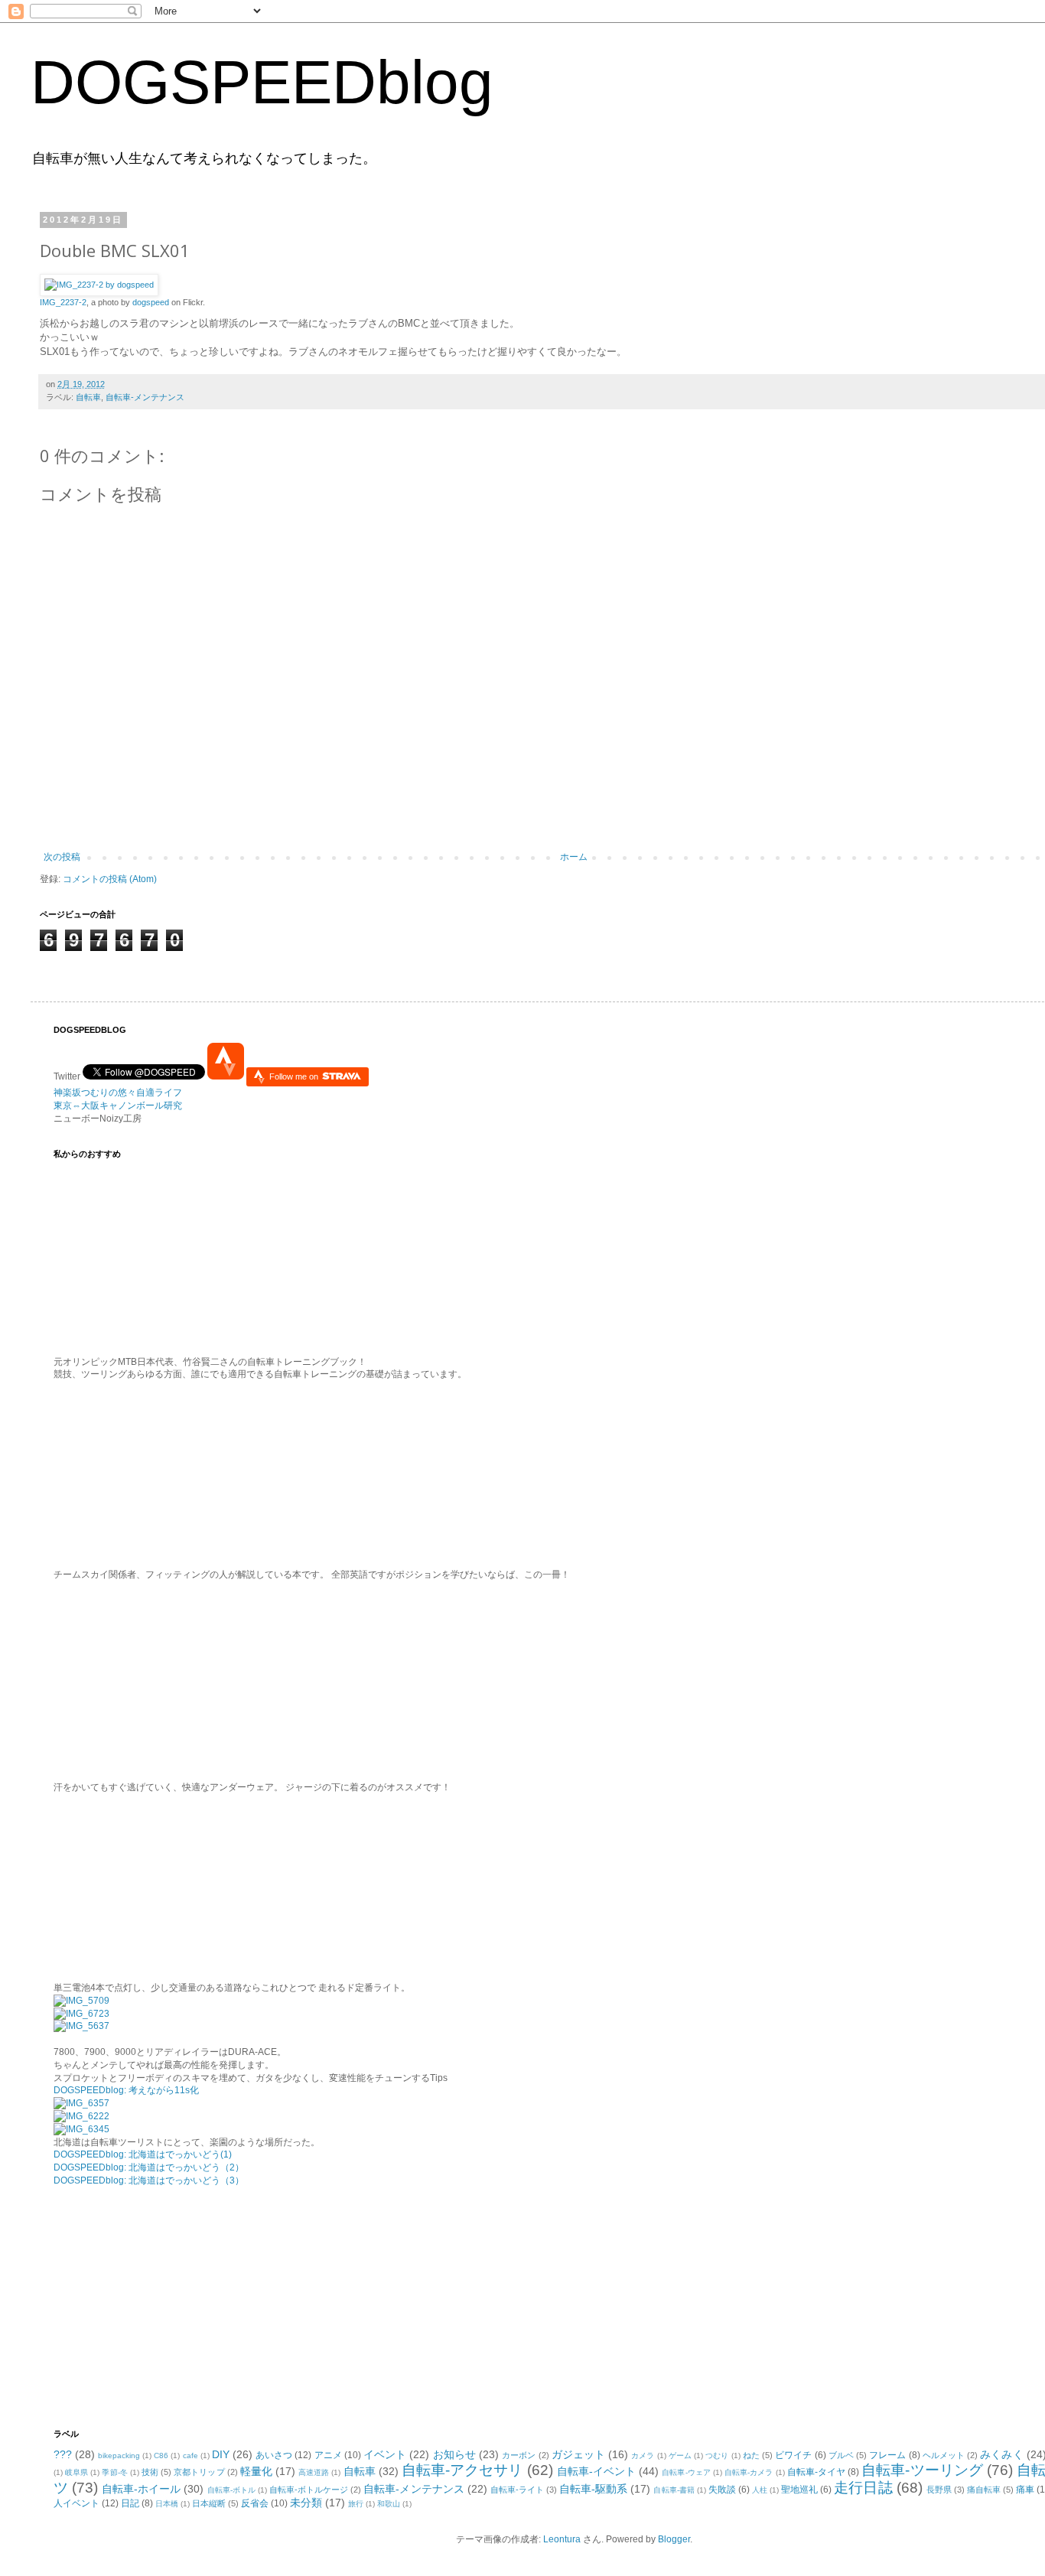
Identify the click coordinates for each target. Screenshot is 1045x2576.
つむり (717, 2456)
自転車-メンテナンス (145, 397)
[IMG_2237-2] (99, 285)
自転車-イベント (597, 2471)
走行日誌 (863, 2488)
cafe (190, 2456)
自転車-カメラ (749, 2472)
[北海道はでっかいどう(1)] (81, 2103)
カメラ (643, 2456)
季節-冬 (114, 2472)
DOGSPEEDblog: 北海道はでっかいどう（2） (149, 2167)
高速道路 (314, 2472)
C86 (161, 2456)
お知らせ (454, 2454)
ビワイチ (793, 2455)
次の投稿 (62, 857)
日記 (130, 2503)
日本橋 (167, 2504)
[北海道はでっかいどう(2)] (81, 2116)
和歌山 (389, 2504)
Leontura (562, 2539)
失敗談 (722, 2490)
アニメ (328, 2455)
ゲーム (680, 2456)
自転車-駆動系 (593, 2489)
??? (63, 2454)
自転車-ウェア (686, 2472)
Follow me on (295, 1076)
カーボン (519, 2455)
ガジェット (578, 2454)
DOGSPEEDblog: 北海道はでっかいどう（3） (149, 2180)
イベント (385, 2454)
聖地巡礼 (799, 2490)
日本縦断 (209, 2503)
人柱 (760, 2490)
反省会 (255, 2503)
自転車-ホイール (141, 2489)
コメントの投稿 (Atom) (110, 879)
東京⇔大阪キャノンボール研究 (118, 1106)
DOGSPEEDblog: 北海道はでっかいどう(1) (143, 2154)
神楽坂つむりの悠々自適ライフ (118, 1093)
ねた (751, 2455)
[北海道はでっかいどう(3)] (81, 2129)
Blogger (674, 2539)
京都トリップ (199, 2472)
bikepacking (119, 2456)
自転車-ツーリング (922, 2470)
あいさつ (274, 2455)
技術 (150, 2472)
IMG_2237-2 (63, 302)
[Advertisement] (149, 2306)
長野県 (939, 2490)
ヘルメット (944, 2455)
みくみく (1001, 2454)
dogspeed (151, 302)
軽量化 (256, 2471)
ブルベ (841, 2455)
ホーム (574, 857)
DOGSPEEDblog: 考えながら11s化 (126, 2090)
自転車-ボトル (231, 2490)
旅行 (356, 2504)
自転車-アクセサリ (462, 2470)
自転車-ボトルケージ (309, 2490)
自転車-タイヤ (816, 2472)
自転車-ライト (517, 2490)
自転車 (88, 397)
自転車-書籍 (674, 2490)
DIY (221, 2454)
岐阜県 (77, 2472)
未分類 (306, 2503)
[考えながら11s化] (81, 2001)
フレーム (887, 2455)
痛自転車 (984, 2490)
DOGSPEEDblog (262, 82)
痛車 (1025, 2490)
